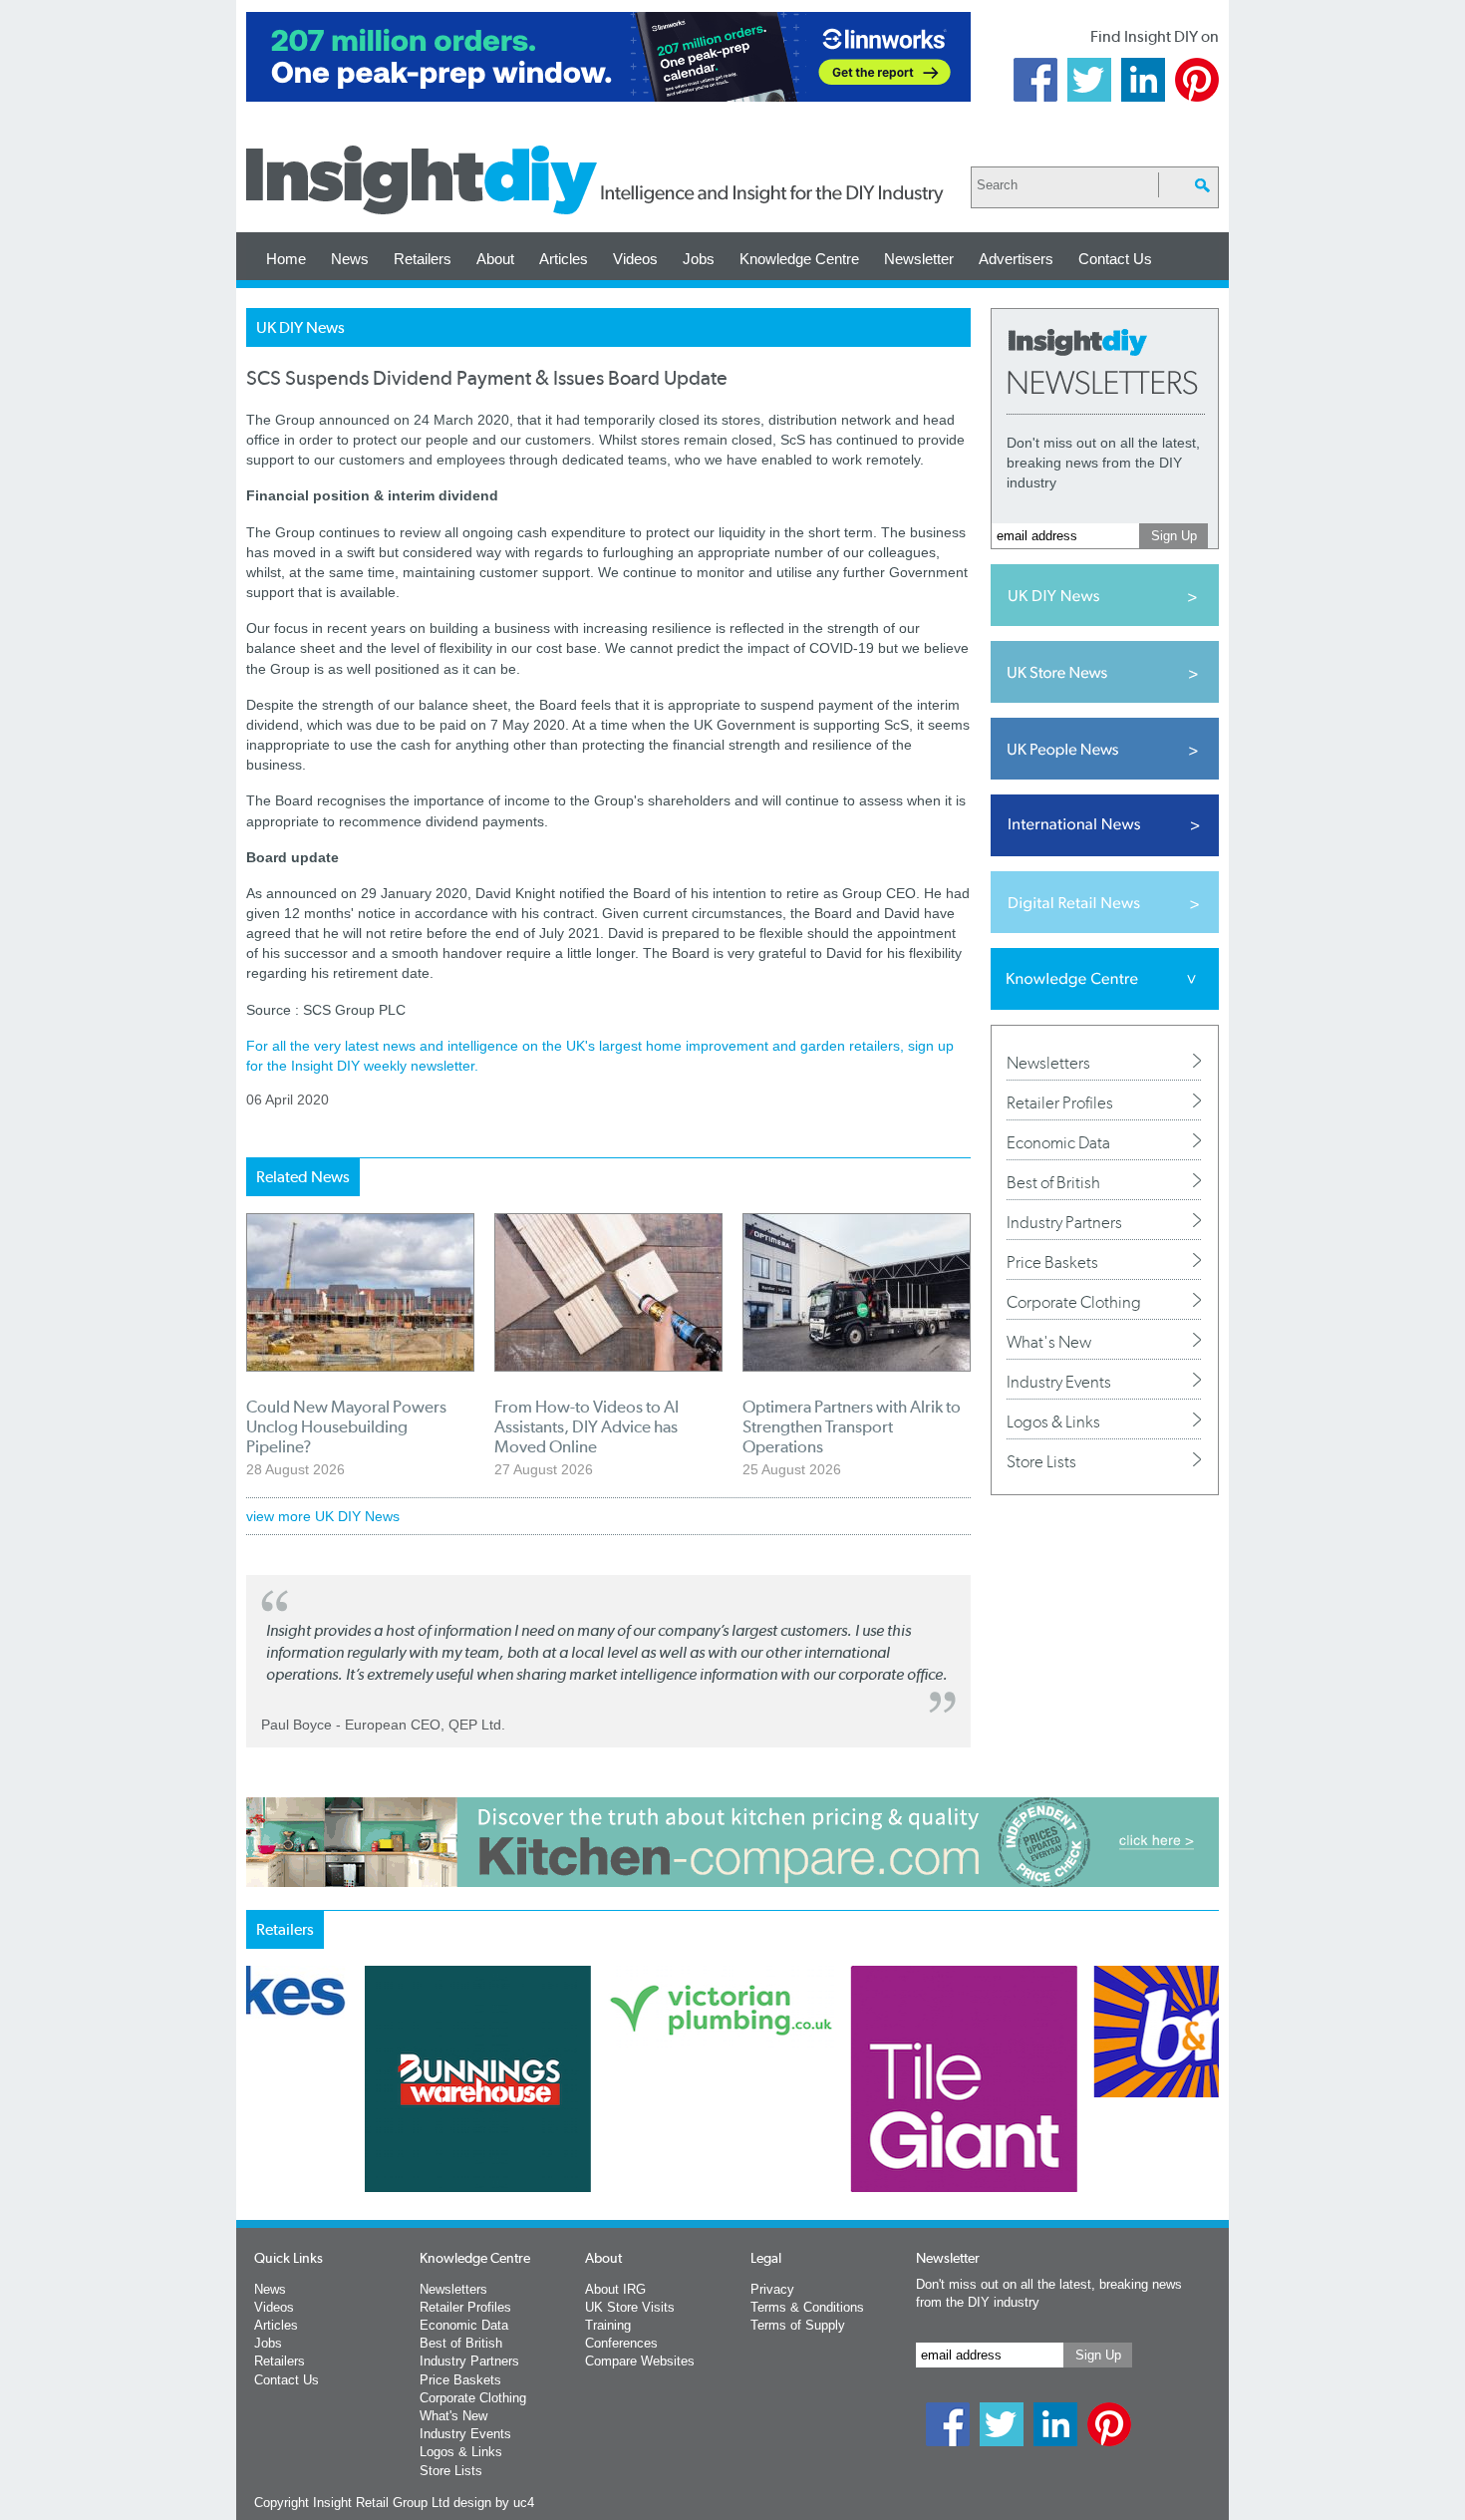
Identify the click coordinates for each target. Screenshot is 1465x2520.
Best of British (1053, 1182)
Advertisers (1016, 259)
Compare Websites (640, 2361)
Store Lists (1041, 1461)
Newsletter (919, 259)
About (495, 259)
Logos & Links (1053, 1421)
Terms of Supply (798, 2325)
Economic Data (1058, 1142)
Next (813, 2131)
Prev (257, 2131)
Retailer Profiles (1060, 1102)
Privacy (772, 2289)
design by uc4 (494, 2503)
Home (286, 259)
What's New (1049, 1342)
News (350, 259)
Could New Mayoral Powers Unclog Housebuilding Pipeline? (346, 1426)
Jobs (699, 259)
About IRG (615, 2289)
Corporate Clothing (1074, 1302)
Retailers (423, 259)
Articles (564, 259)
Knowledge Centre (799, 259)
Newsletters (1048, 1063)
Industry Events (1059, 1382)
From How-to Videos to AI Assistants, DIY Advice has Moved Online (586, 1426)
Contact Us (1115, 259)
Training (608, 2325)
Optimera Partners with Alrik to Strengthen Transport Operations (852, 1426)
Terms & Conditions (807, 2307)
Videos (635, 259)
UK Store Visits (630, 2307)
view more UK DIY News (323, 1516)
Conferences (621, 2343)
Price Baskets (1052, 1262)
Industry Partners (1064, 1222)
